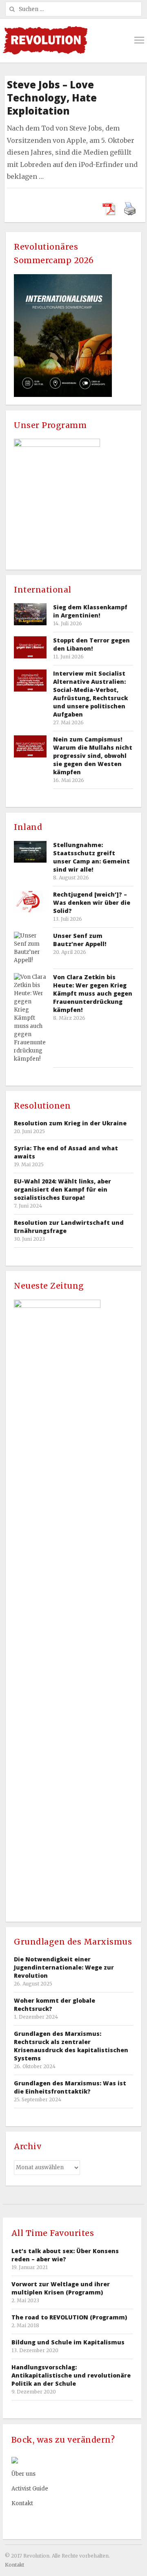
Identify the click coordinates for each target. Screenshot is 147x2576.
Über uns (23, 2474)
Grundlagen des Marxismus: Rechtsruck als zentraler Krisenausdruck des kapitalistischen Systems (71, 2046)
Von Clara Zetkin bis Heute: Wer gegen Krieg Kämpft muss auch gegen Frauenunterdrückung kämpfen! (93, 993)
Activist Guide (30, 2489)
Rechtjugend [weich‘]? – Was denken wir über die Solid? (92, 903)
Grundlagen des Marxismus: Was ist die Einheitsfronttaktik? (70, 2087)
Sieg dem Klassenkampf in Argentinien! (90, 611)
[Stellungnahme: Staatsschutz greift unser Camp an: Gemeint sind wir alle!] (30, 852)
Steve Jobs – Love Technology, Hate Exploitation (52, 98)
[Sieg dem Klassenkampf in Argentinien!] (30, 614)
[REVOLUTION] (45, 40)
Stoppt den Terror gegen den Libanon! (91, 644)
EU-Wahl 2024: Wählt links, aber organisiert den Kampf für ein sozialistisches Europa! (62, 1189)
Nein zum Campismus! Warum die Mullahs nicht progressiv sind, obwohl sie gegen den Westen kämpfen (93, 756)
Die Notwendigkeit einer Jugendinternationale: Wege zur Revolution (64, 1967)
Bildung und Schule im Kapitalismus (68, 2342)
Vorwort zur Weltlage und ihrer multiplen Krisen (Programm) (61, 2288)
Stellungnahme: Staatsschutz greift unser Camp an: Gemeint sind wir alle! (91, 857)
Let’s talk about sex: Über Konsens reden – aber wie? (65, 2255)
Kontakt (22, 2503)
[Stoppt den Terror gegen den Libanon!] (30, 647)
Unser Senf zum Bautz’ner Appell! (80, 940)
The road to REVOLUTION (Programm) (69, 2317)
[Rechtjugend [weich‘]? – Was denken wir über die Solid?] (30, 901)
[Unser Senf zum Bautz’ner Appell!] (30, 948)
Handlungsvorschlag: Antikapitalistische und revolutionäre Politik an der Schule (71, 2375)
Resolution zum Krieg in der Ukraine (70, 1123)
